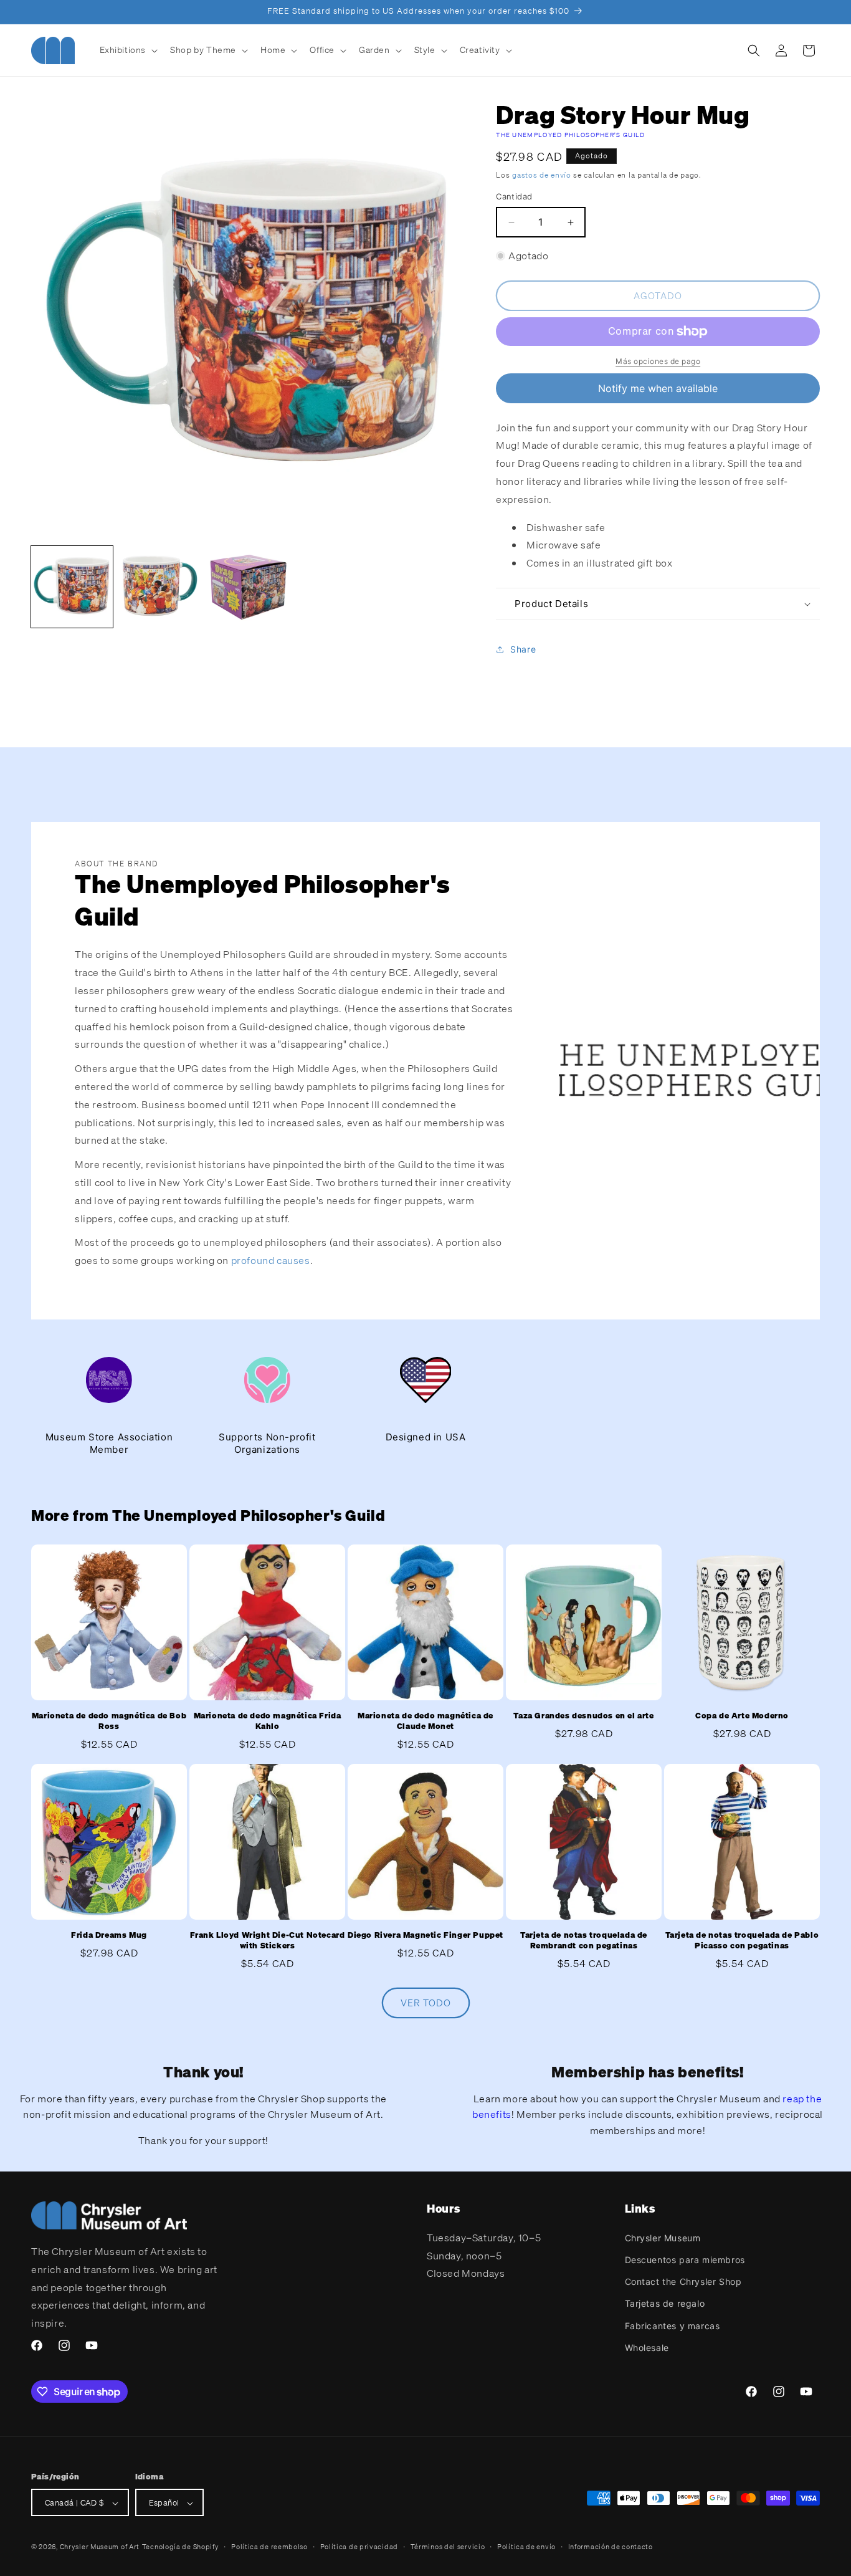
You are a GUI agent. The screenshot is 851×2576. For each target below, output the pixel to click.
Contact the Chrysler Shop (683, 2281)
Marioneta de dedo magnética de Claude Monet (425, 1721)
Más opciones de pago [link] (658, 361)
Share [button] (523, 650)
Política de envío (526, 2547)
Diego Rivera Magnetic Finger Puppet (425, 1935)
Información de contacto (611, 2547)
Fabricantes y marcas (673, 2325)
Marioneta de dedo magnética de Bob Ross (109, 1721)
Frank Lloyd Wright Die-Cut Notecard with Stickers (268, 1941)
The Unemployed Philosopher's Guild (570, 135)
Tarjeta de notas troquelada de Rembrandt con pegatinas (584, 1941)
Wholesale (647, 2347)
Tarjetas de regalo (665, 2303)
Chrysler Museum (663, 2237)
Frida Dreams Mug (109, 1935)
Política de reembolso (269, 2547)
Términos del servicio (448, 2547)
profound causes (271, 1260)
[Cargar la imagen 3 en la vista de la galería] (248, 587)
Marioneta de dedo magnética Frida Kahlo (268, 1721)
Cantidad (514, 197)
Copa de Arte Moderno (742, 1716)
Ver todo (426, 2003)
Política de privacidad (359, 2547)
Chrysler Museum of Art (100, 2547)
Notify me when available (658, 388)
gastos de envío (542, 175)
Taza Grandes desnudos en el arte (583, 1716)
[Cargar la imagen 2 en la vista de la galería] (160, 587)
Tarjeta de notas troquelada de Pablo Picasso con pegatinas (742, 1941)
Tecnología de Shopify (181, 2547)
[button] (128, 50)
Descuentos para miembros (685, 2259)
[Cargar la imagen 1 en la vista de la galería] (72, 587)
